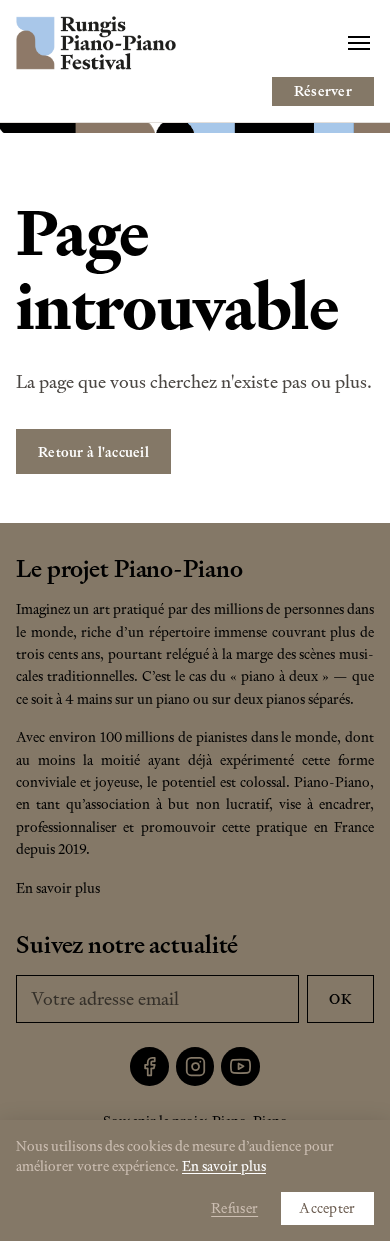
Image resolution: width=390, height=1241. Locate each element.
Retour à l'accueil (93, 452)
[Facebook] (149, 1066)
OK (340, 999)
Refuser (234, 1208)
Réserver (323, 91)
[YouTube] (240, 1066)
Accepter (327, 1208)
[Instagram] (195, 1066)
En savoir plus (58, 888)
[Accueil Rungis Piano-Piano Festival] (96, 43)
